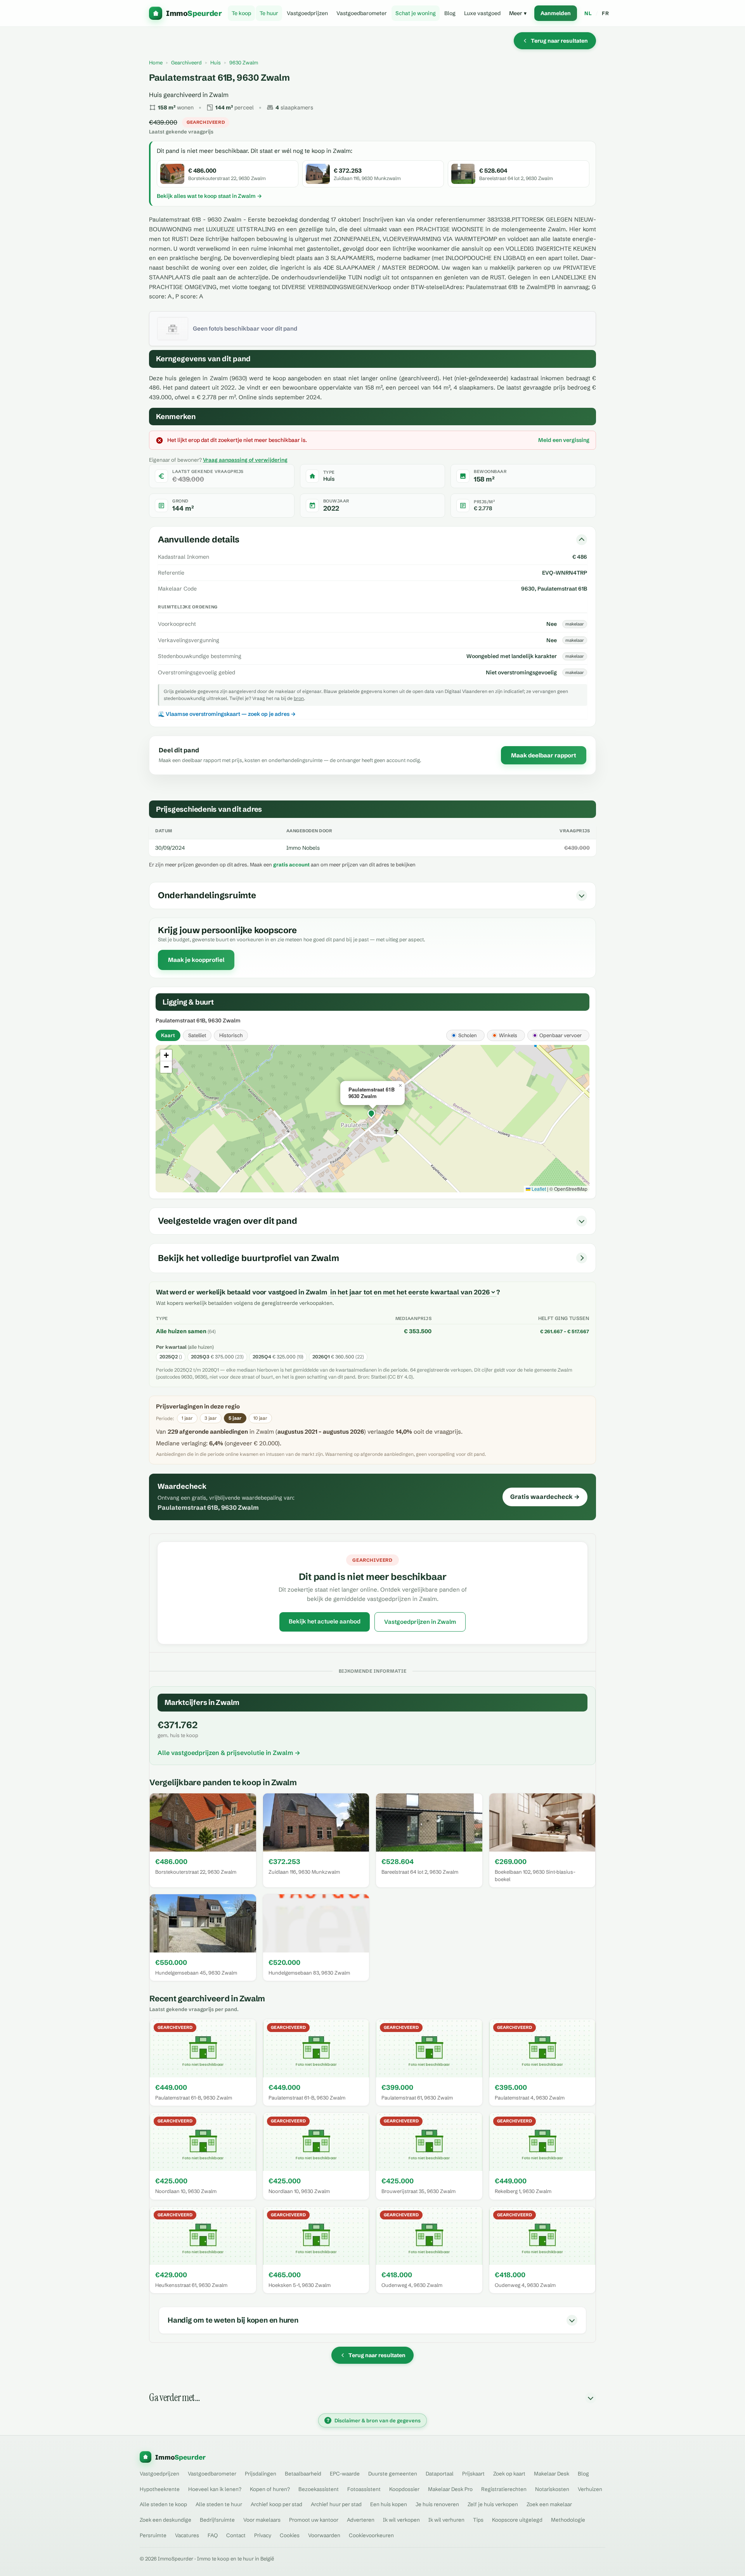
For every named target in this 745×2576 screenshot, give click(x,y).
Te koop (241, 13)
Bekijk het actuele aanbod (325, 1621)
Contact (236, 2535)
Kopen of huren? (270, 2489)
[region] (372, 1119)
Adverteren (361, 2520)
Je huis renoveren (437, 2504)
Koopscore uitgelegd (517, 2520)
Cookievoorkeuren (371, 2535)
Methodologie (568, 2520)
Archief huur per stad (336, 2504)
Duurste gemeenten (393, 2474)
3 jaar (211, 1418)
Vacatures (187, 2535)
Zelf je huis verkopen (493, 2504)
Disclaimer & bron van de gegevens (374, 2420)
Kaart (168, 1035)
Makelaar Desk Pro (450, 2489)
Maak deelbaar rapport (544, 755)
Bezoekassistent (319, 2489)
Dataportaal (440, 2474)
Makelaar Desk (552, 2474)
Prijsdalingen (261, 2474)
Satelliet (197, 1035)
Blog (450, 13)
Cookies (290, 2535)
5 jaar (235, 1418)
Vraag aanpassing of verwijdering (245, 460)
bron (299, 698)
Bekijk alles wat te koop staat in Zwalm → (209, 196)
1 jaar (187, 1418)
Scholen (468, 1035)
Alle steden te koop (163, 2504)
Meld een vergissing (564, 440)
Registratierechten (504, 2489)
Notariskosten (552, 2489)
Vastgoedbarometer (362, 13)
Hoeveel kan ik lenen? (215, 2489)
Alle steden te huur (219, 2504)
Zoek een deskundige (165, 2520)
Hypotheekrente (160, 2489)
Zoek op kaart (509, 2474)
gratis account (291, 864)
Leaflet (538, 1189)
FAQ (213, 2535)
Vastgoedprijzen (307, 13)
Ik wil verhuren (446, 2520)
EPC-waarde (345, 2474)
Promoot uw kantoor (314, 2520)
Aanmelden (556, 13)
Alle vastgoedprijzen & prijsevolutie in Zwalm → (229, 1753)
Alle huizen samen (181, 1331)
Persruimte (153, 2535)
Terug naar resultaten (559, 41)
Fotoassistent (364, 2489)
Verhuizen (590, 2489)
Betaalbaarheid (303, 2474)
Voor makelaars (262, 2520)
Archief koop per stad (276, 2504)
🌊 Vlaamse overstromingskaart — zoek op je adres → (227, 714)
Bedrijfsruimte (217, 2520)
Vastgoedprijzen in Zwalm (420, 1622)
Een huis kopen (389, 2504)
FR (605, 13)
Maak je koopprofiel (196, 960)
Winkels (508, 1035)
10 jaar (260, 1418)
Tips (478, 2520)
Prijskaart (473, 2474)
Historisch (231, 1035)
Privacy (263, 2535)
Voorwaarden (324, 2535)
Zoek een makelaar (549, 2504)
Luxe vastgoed (482, 13)
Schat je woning (416, 13)
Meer (518, 13)
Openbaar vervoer (560, 1035)
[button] (372, 1114)
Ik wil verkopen (401, 2520)
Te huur (269, 13)
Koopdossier (404, 2489)
